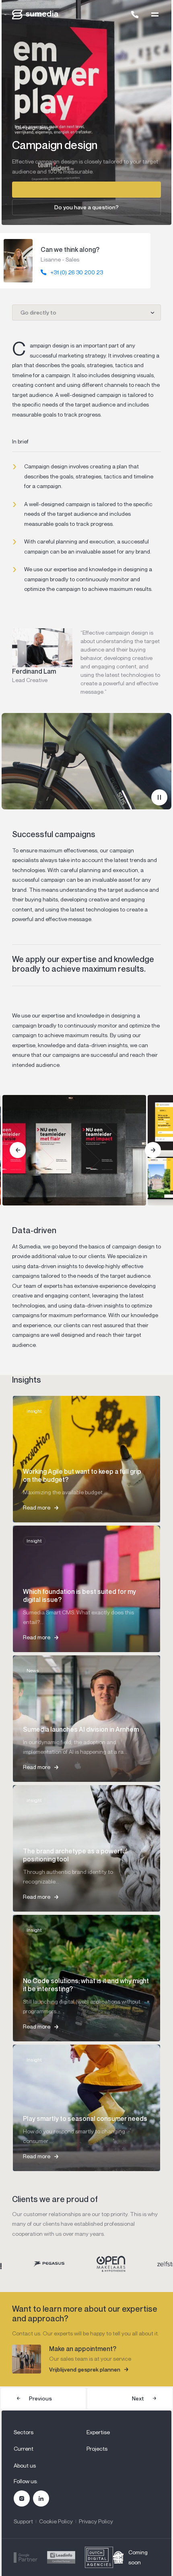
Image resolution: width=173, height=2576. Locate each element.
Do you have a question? (86, 207)
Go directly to (38, 312)
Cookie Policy (56, 2521)
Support (23, 2521)
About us (25, 2465)
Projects (97, 2448)
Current (24, 2448)
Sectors (24, 2432)
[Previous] (18, 1150)
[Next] (153, 1150)
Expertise (98, 2432)
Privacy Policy (96, 2521)
